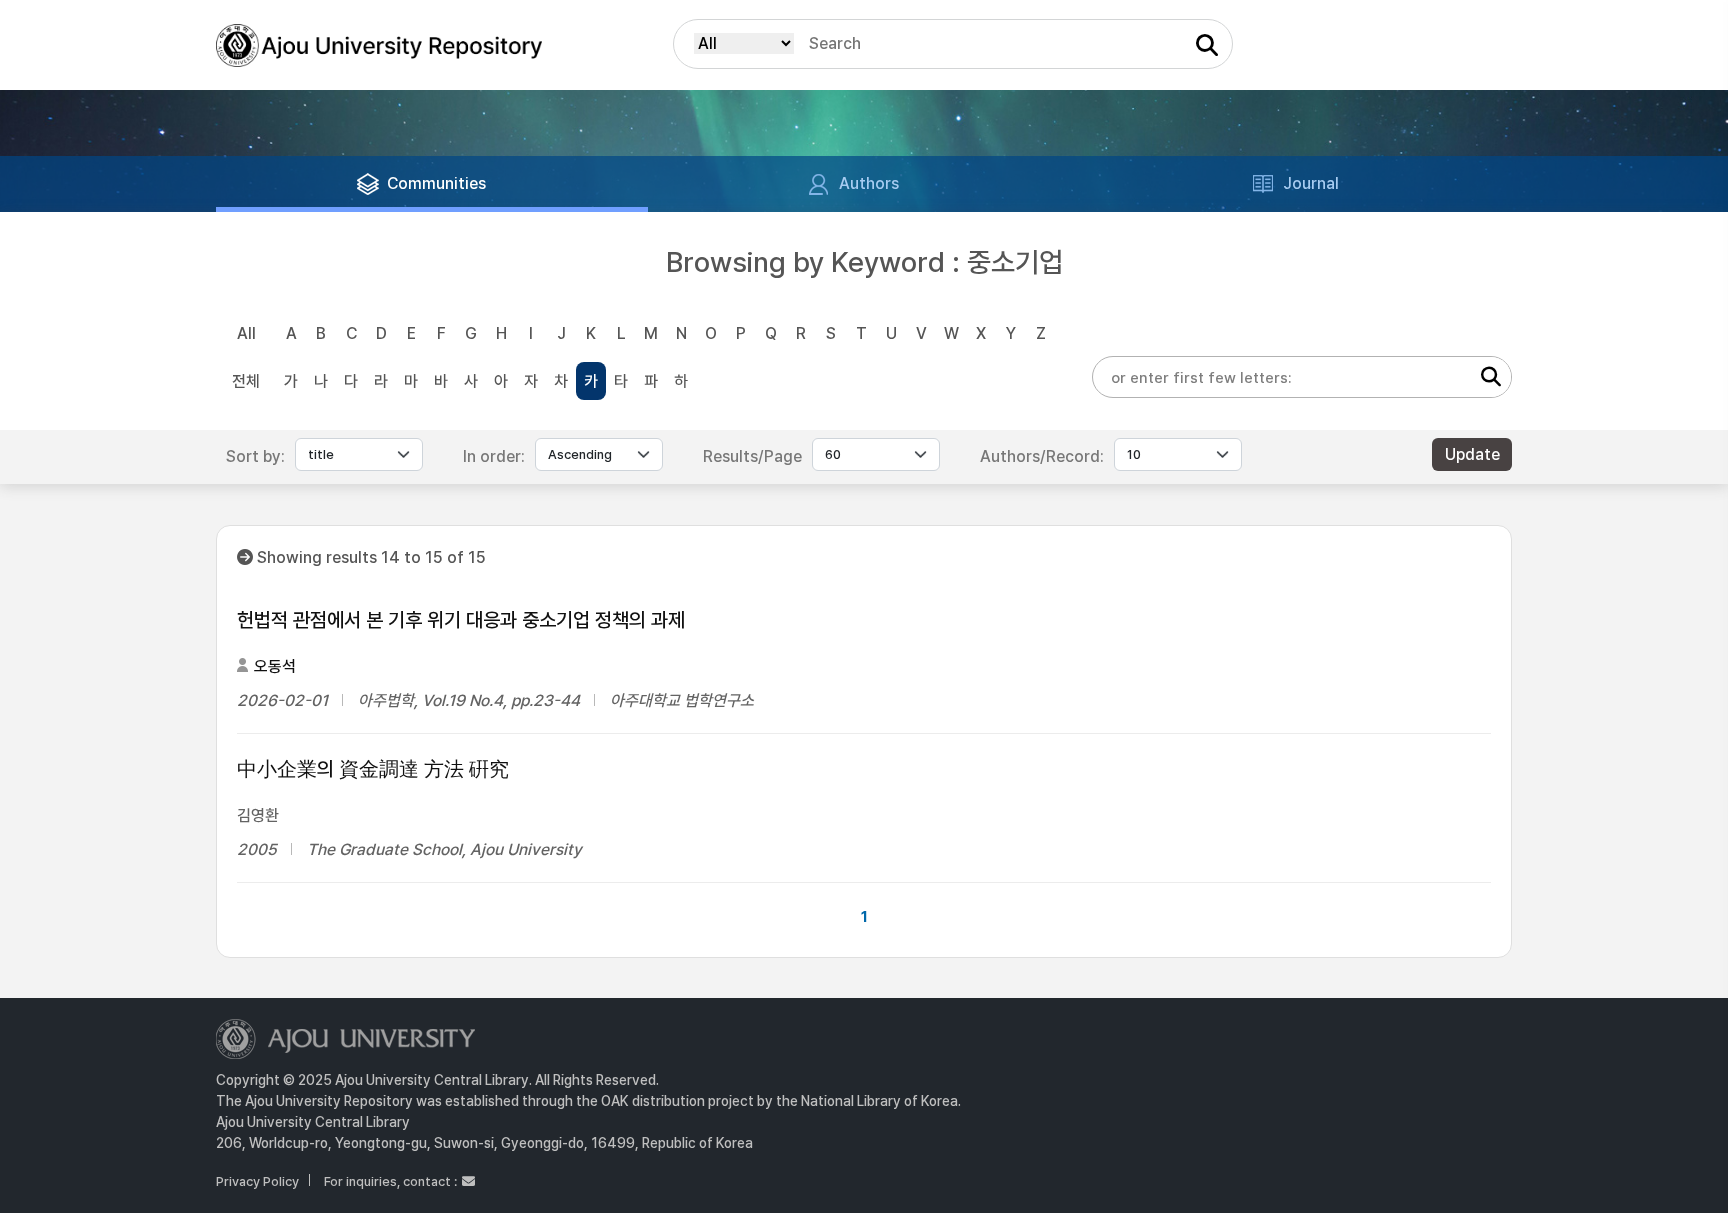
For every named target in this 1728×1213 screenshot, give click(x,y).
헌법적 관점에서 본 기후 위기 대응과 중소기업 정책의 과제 (461, 620)
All (246, 333)
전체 (246, 381)
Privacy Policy (257, 1181)
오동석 (275, 666)
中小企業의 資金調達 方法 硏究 (373, 769)
